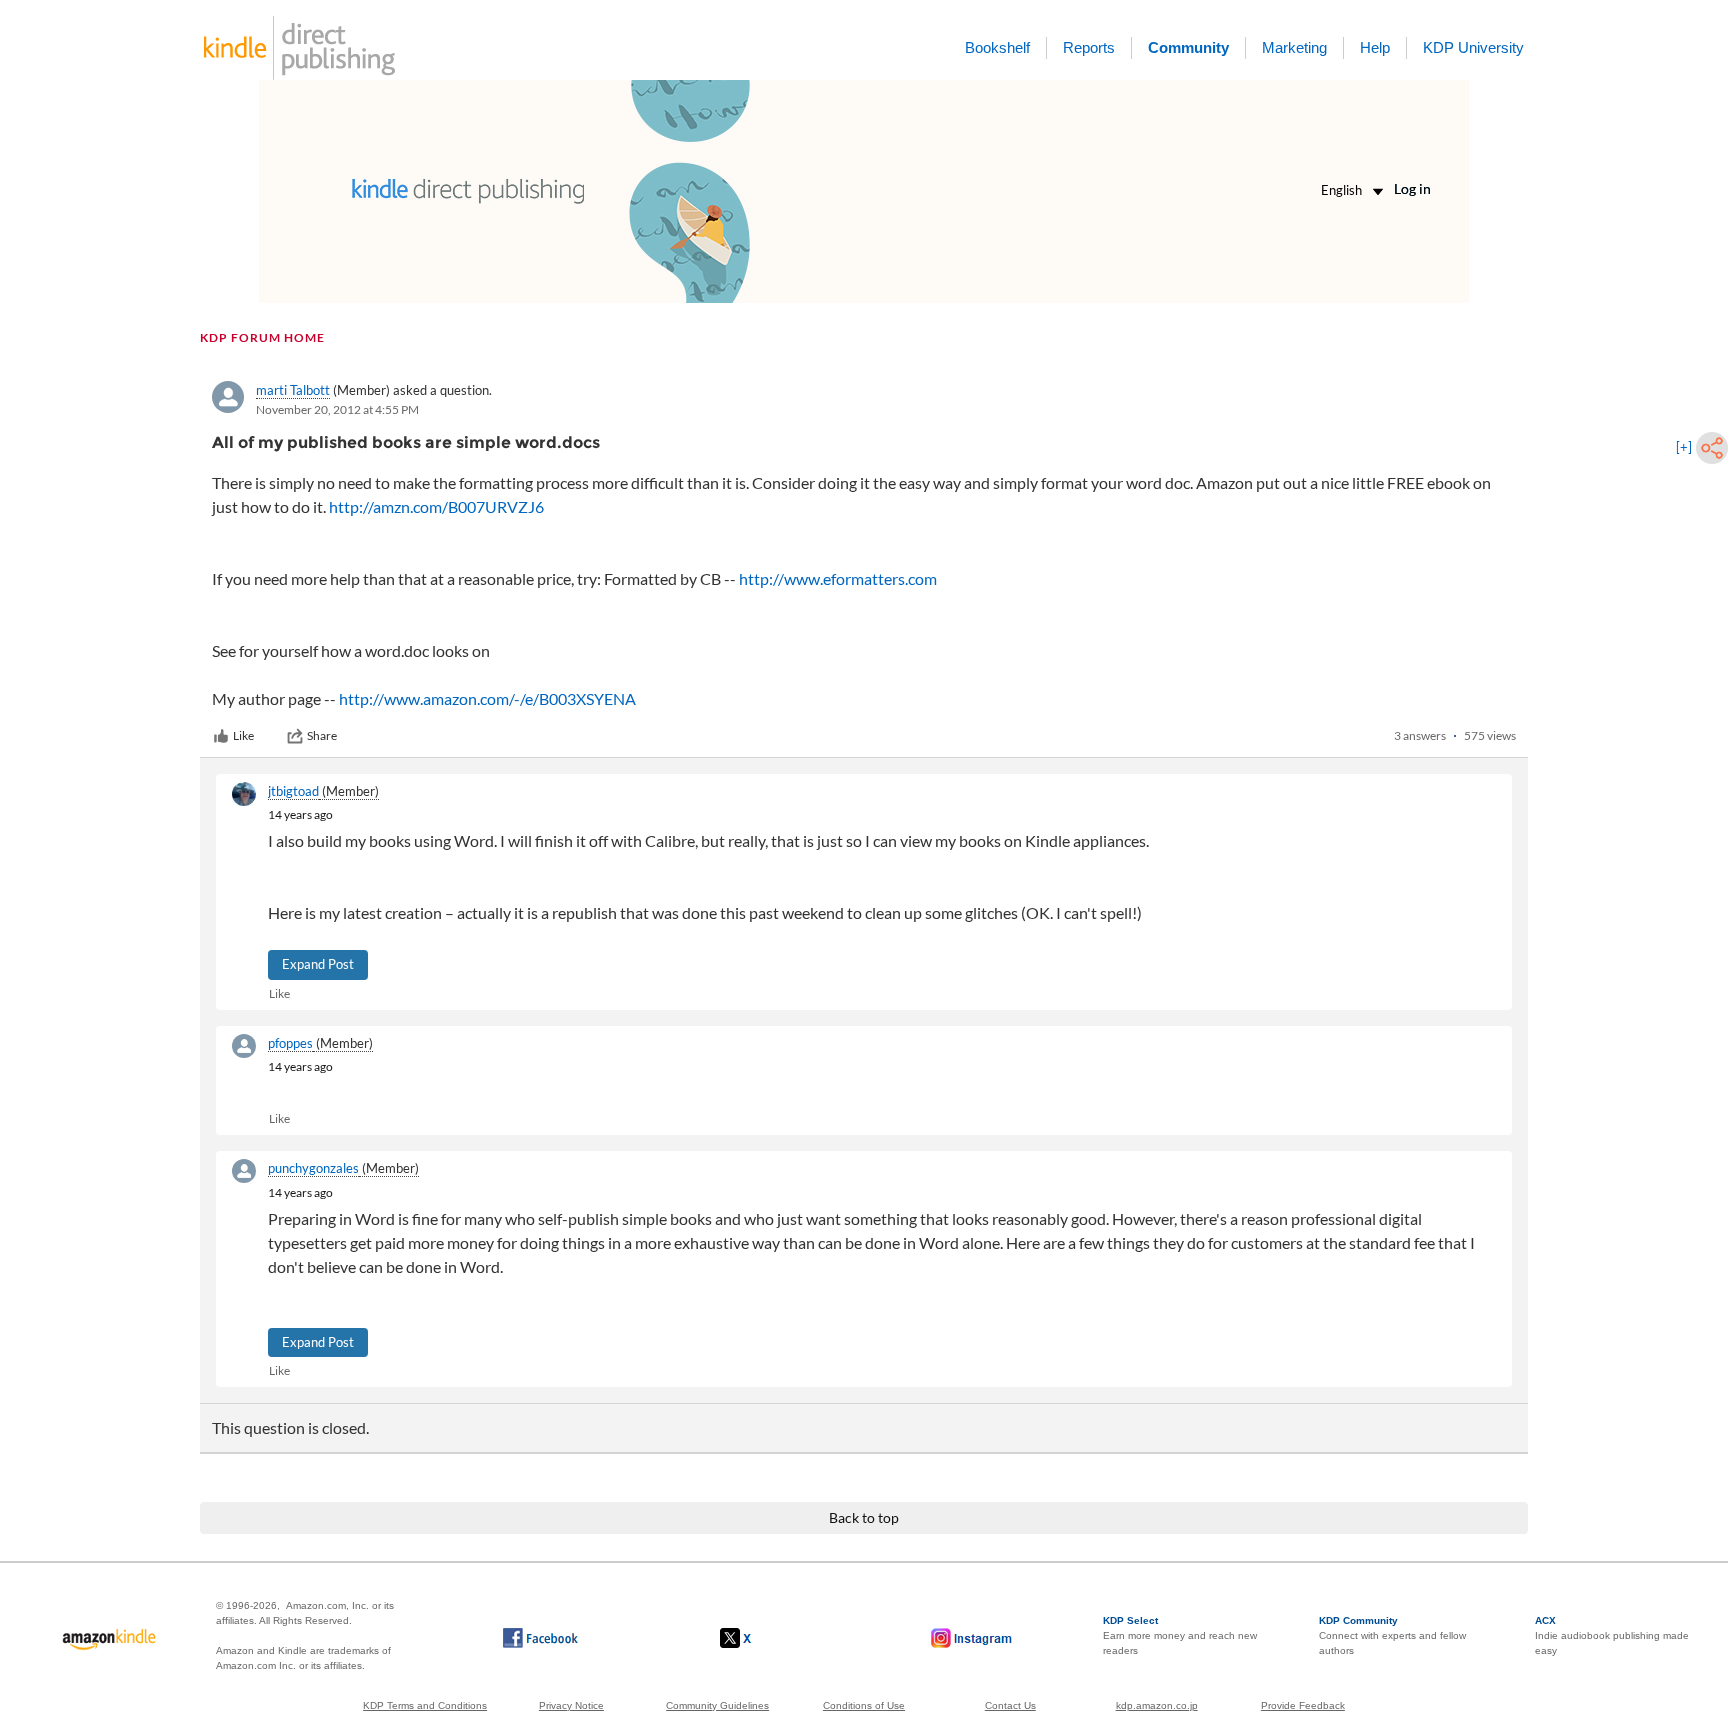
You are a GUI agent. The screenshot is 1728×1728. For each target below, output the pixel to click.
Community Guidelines (717, 1705)
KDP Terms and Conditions (425, 1705)
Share (322, 735)
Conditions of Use (864, 1705)
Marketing (1294, 47)
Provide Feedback (1303, 1705)
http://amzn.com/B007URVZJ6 (436, 506)
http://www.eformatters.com (838, 578)
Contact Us (1010, 1705)
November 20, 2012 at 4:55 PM (337, 409)
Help (1375, 47)
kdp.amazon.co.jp (1157, 1705)
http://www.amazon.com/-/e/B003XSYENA (487, 698)
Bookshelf (997, 47)
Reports (1089, 47)
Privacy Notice (571, 1705)
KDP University (1473, 47)
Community (1188, 47)
